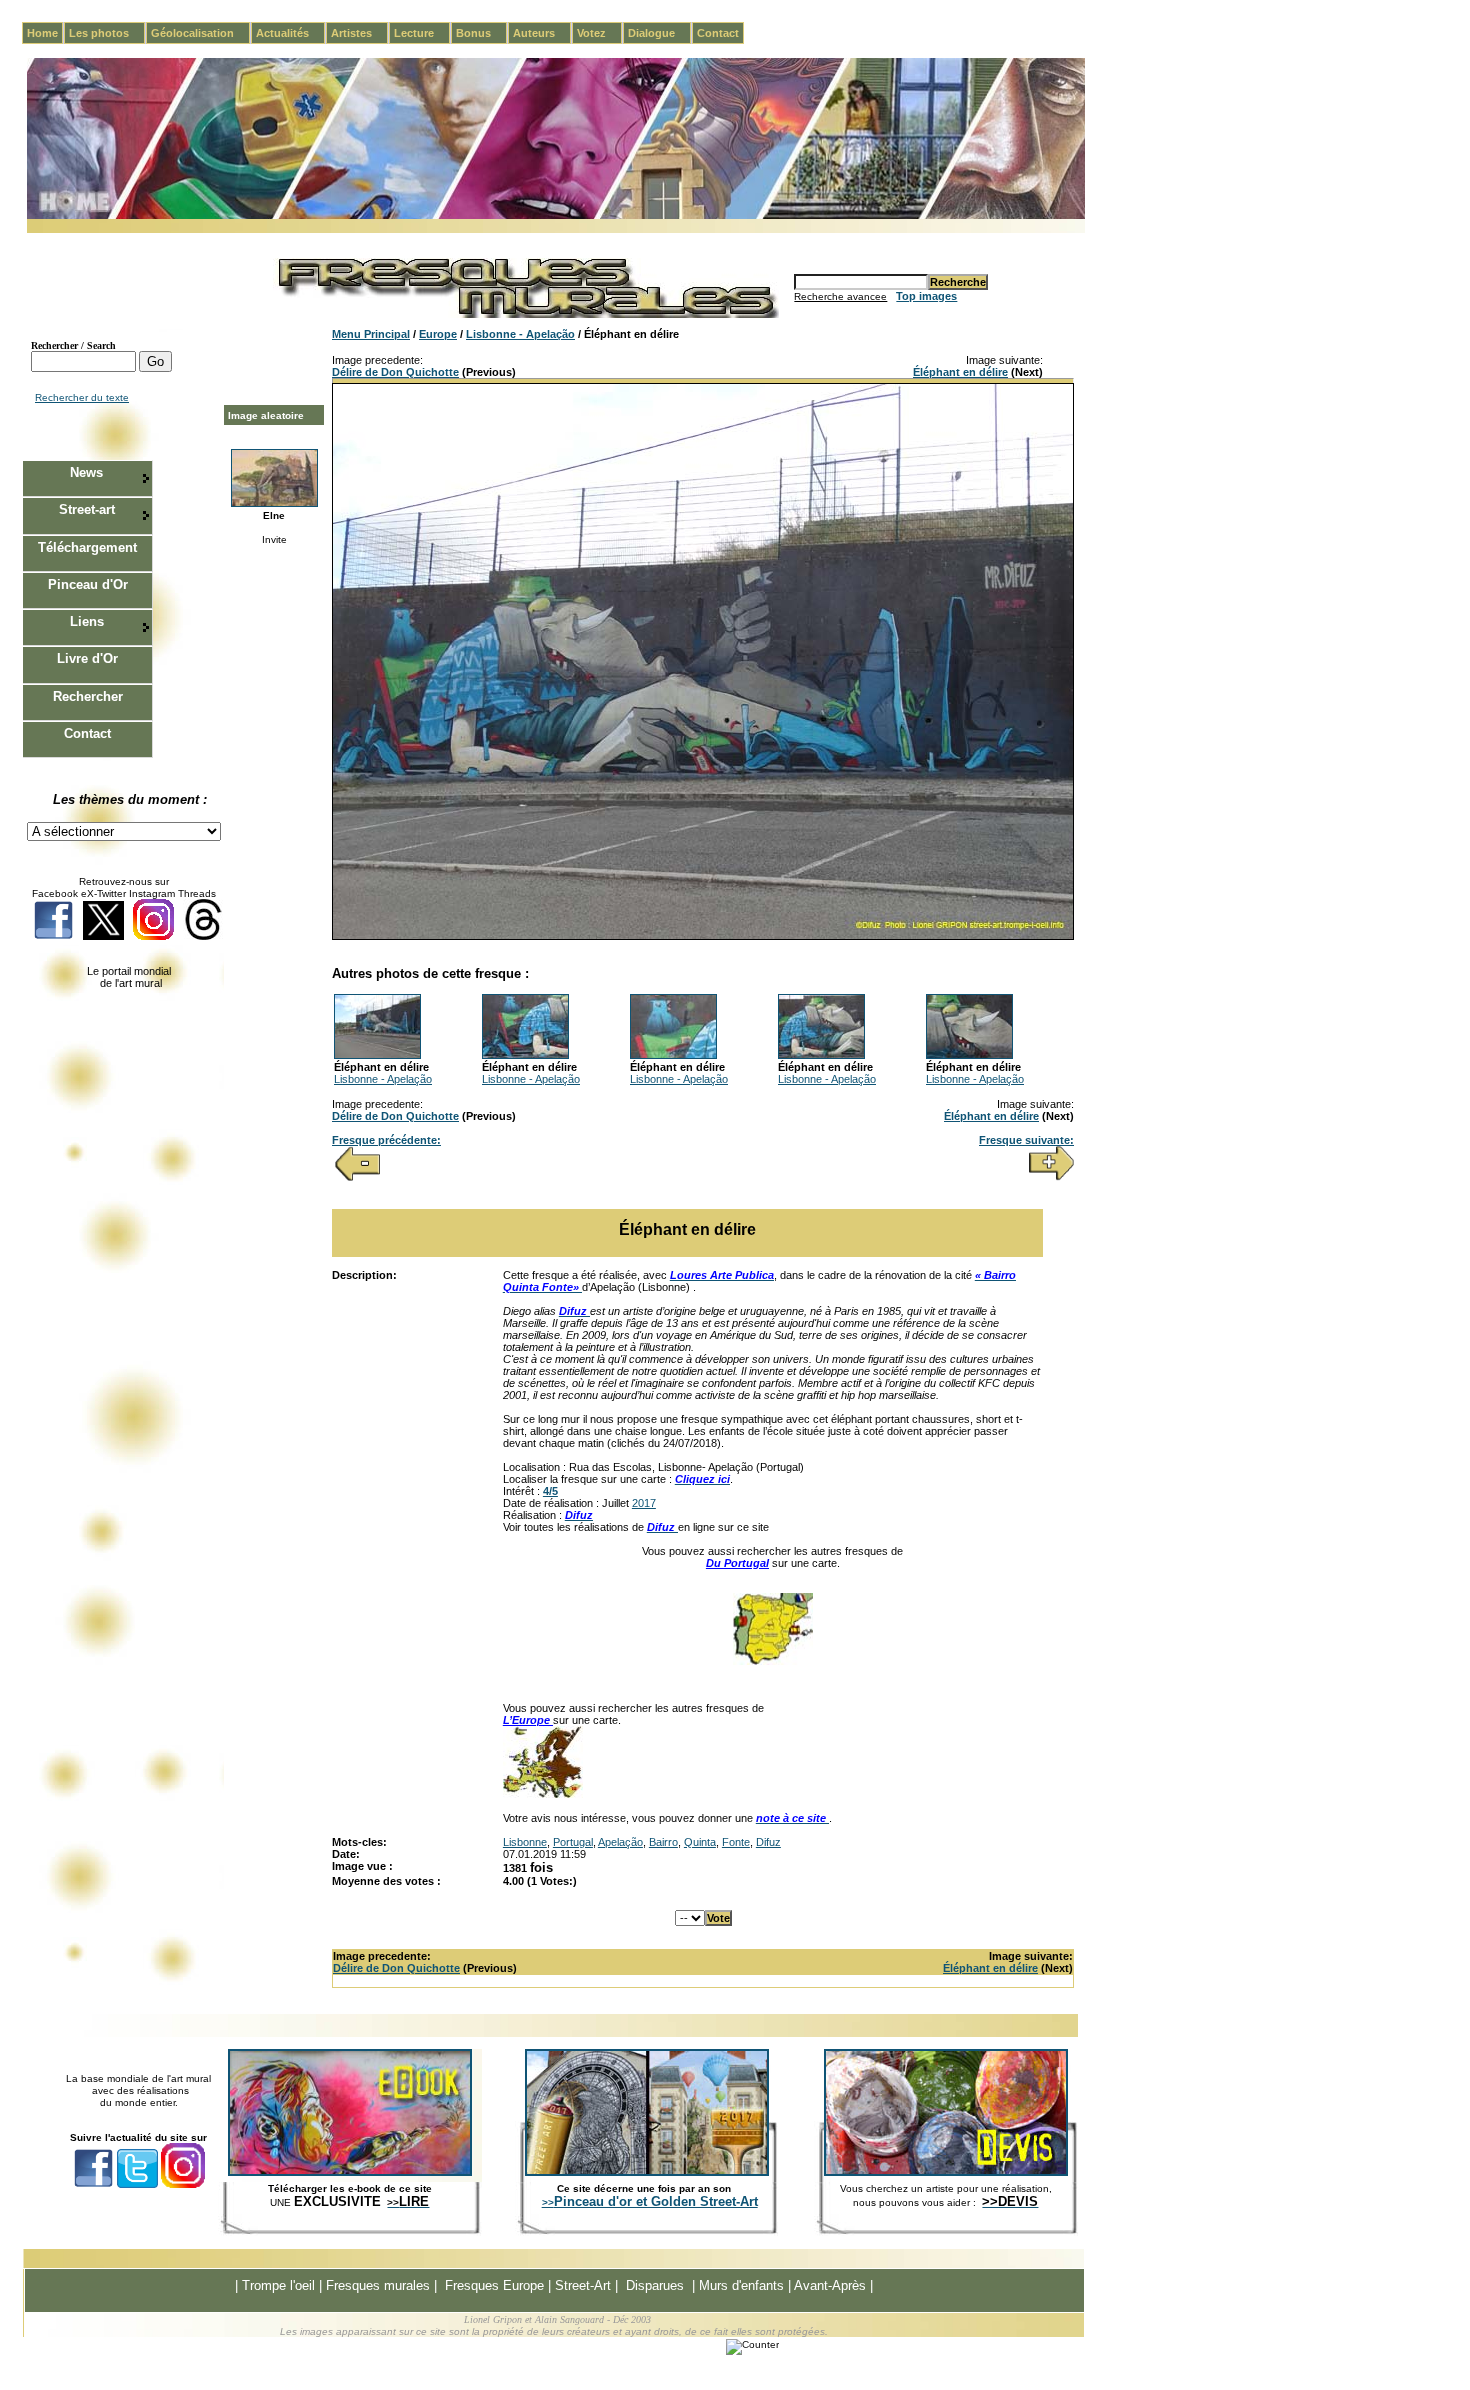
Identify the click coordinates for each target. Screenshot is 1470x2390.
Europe (438, 334)
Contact (718, 33)
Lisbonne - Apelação (520, 334)
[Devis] (946, 2172)
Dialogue (659, 33)
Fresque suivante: (1026, 1140)
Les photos (107, 33)
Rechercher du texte (82, 397)
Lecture (422, 33)
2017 (644, 1503)
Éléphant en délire (960, 372)
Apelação (620, 1842)
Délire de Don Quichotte (395, 372)
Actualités (290, 33)
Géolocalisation (200, 33)
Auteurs (542, 33)
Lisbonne (525, 1842)
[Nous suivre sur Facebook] (53, 936)
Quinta (700, 1842)
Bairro (663, 1842)
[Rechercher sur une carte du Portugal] (773, 1661)
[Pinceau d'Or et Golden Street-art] (647, 2172)
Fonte (736, 1842)
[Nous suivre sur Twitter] (103, 936)
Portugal (573, 1842)
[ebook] (350, 2172)
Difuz (768, 1842)
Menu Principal (371, 334)
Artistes (359, 33)
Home (42, 33)
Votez (599, 33)
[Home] (556, 215)
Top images (926, 296)
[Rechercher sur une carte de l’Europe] (543, 1794)
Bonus (481, 33)
